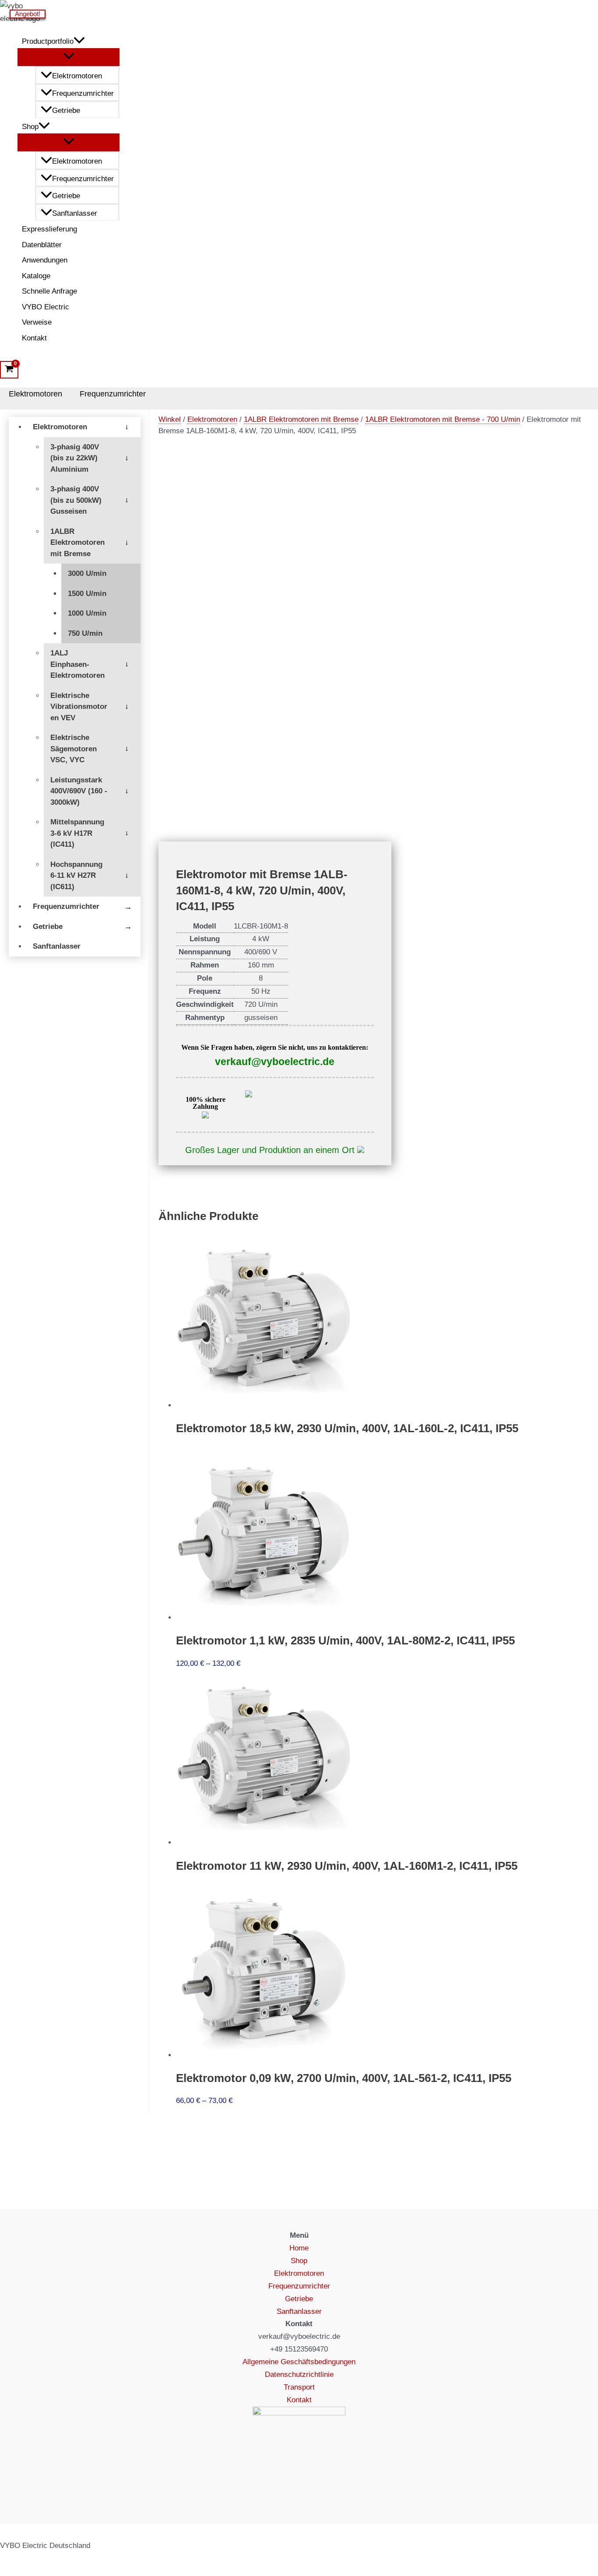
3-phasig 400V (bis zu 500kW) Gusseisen (76, 500)
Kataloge (36, 276)
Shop (30, 127)
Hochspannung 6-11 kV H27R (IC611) (76, 876)
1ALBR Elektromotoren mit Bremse (77, 543)
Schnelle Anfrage (49, 291)
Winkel (170, 419)
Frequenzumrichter (83, 93)
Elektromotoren (77, 76)
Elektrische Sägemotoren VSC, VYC (74, 749)
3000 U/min (87, 573)
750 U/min (85, 633)
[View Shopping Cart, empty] (9, 370)
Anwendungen (45, 260)
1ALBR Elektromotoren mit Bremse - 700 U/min (443, 419)
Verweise (37, 322)
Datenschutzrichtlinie (299, 2374)
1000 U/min (87, 613)
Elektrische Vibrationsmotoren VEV (79, 707)
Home (299, 2248)
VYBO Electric (46, 307)
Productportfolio (48, 41)
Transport (299, 2387)
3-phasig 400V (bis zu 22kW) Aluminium (75, 458)
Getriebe (66, 110)
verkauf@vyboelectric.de (275, 1062)
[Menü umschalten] (69, 57)
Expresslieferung (49, 229)
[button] (79, 42)
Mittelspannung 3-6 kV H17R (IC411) (77, 833)
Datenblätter (42, 245)
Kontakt (34, 338)
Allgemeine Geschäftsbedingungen (299, 2362)
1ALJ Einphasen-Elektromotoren (77, 664)
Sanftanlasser (75, 213)
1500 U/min (87, 594)
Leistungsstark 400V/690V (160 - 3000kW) (79, 791)
